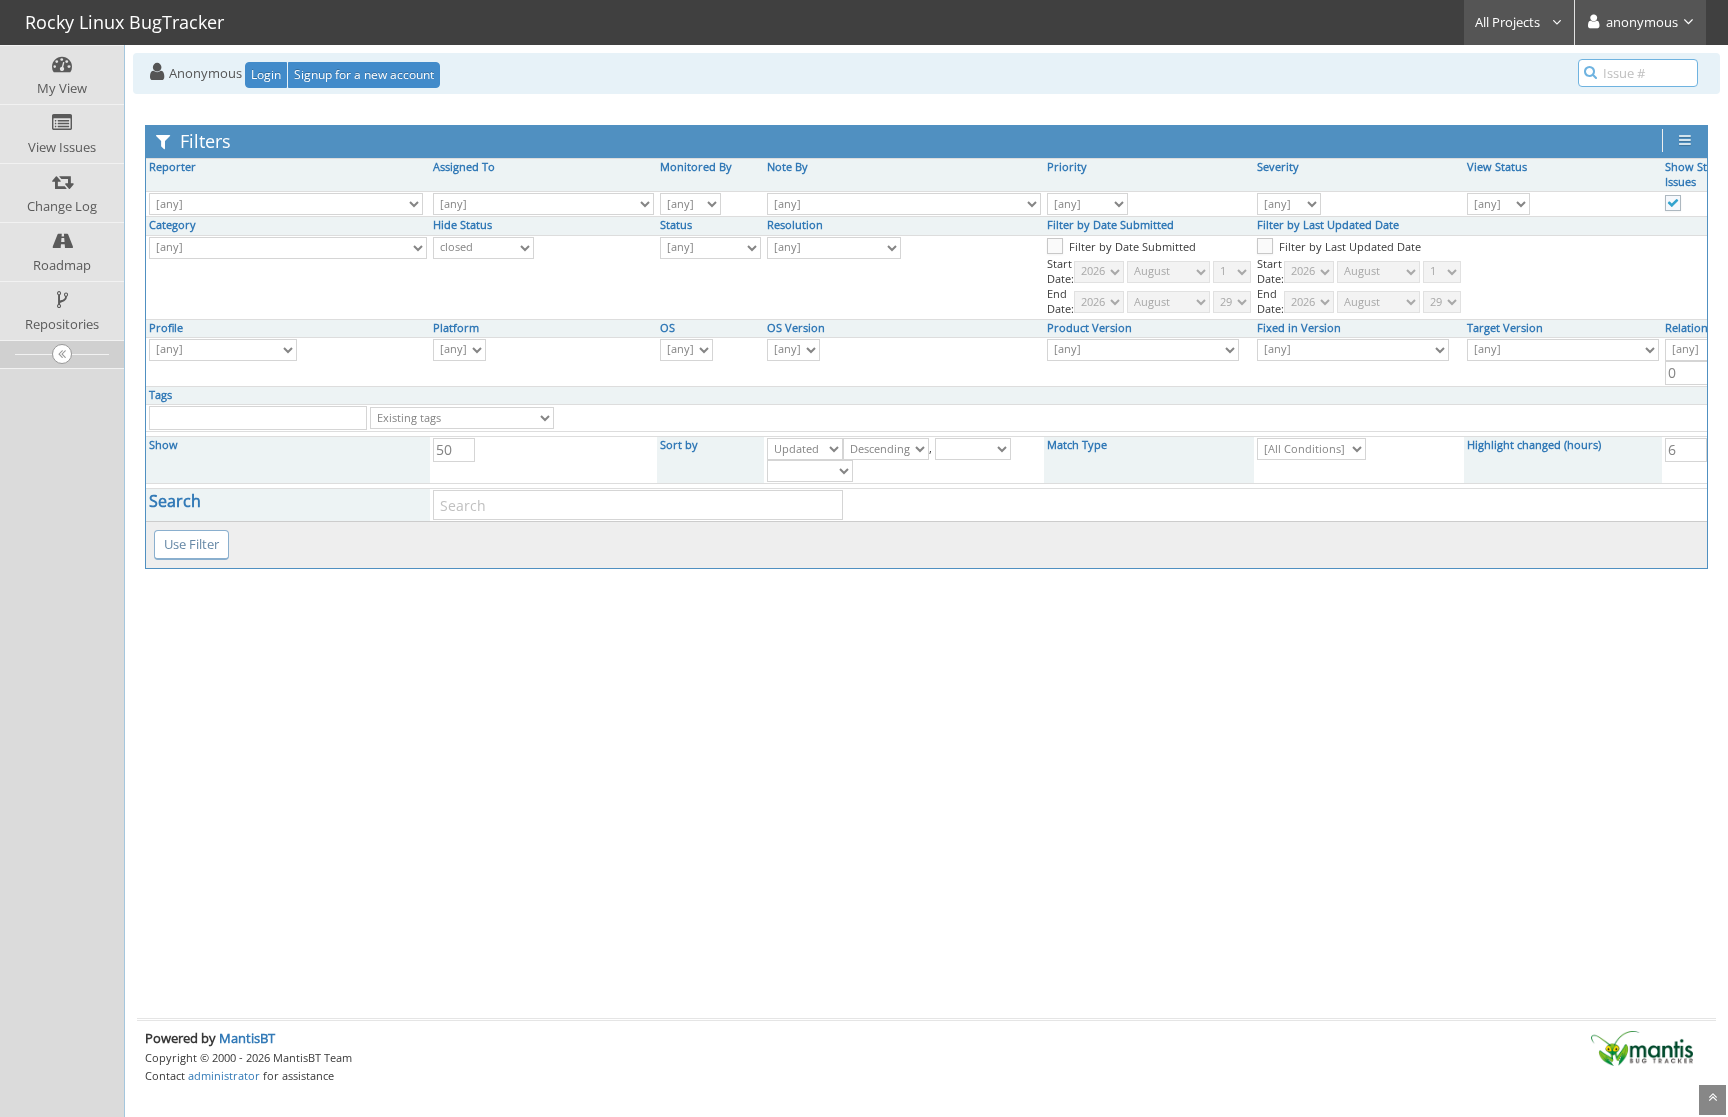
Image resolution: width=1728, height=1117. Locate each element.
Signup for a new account (364, 74)
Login (266, 74)
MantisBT (247, 1038)
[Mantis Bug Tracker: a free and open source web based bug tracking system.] (1642, 1047)
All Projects (1509, 22)
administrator (224, 1075)
